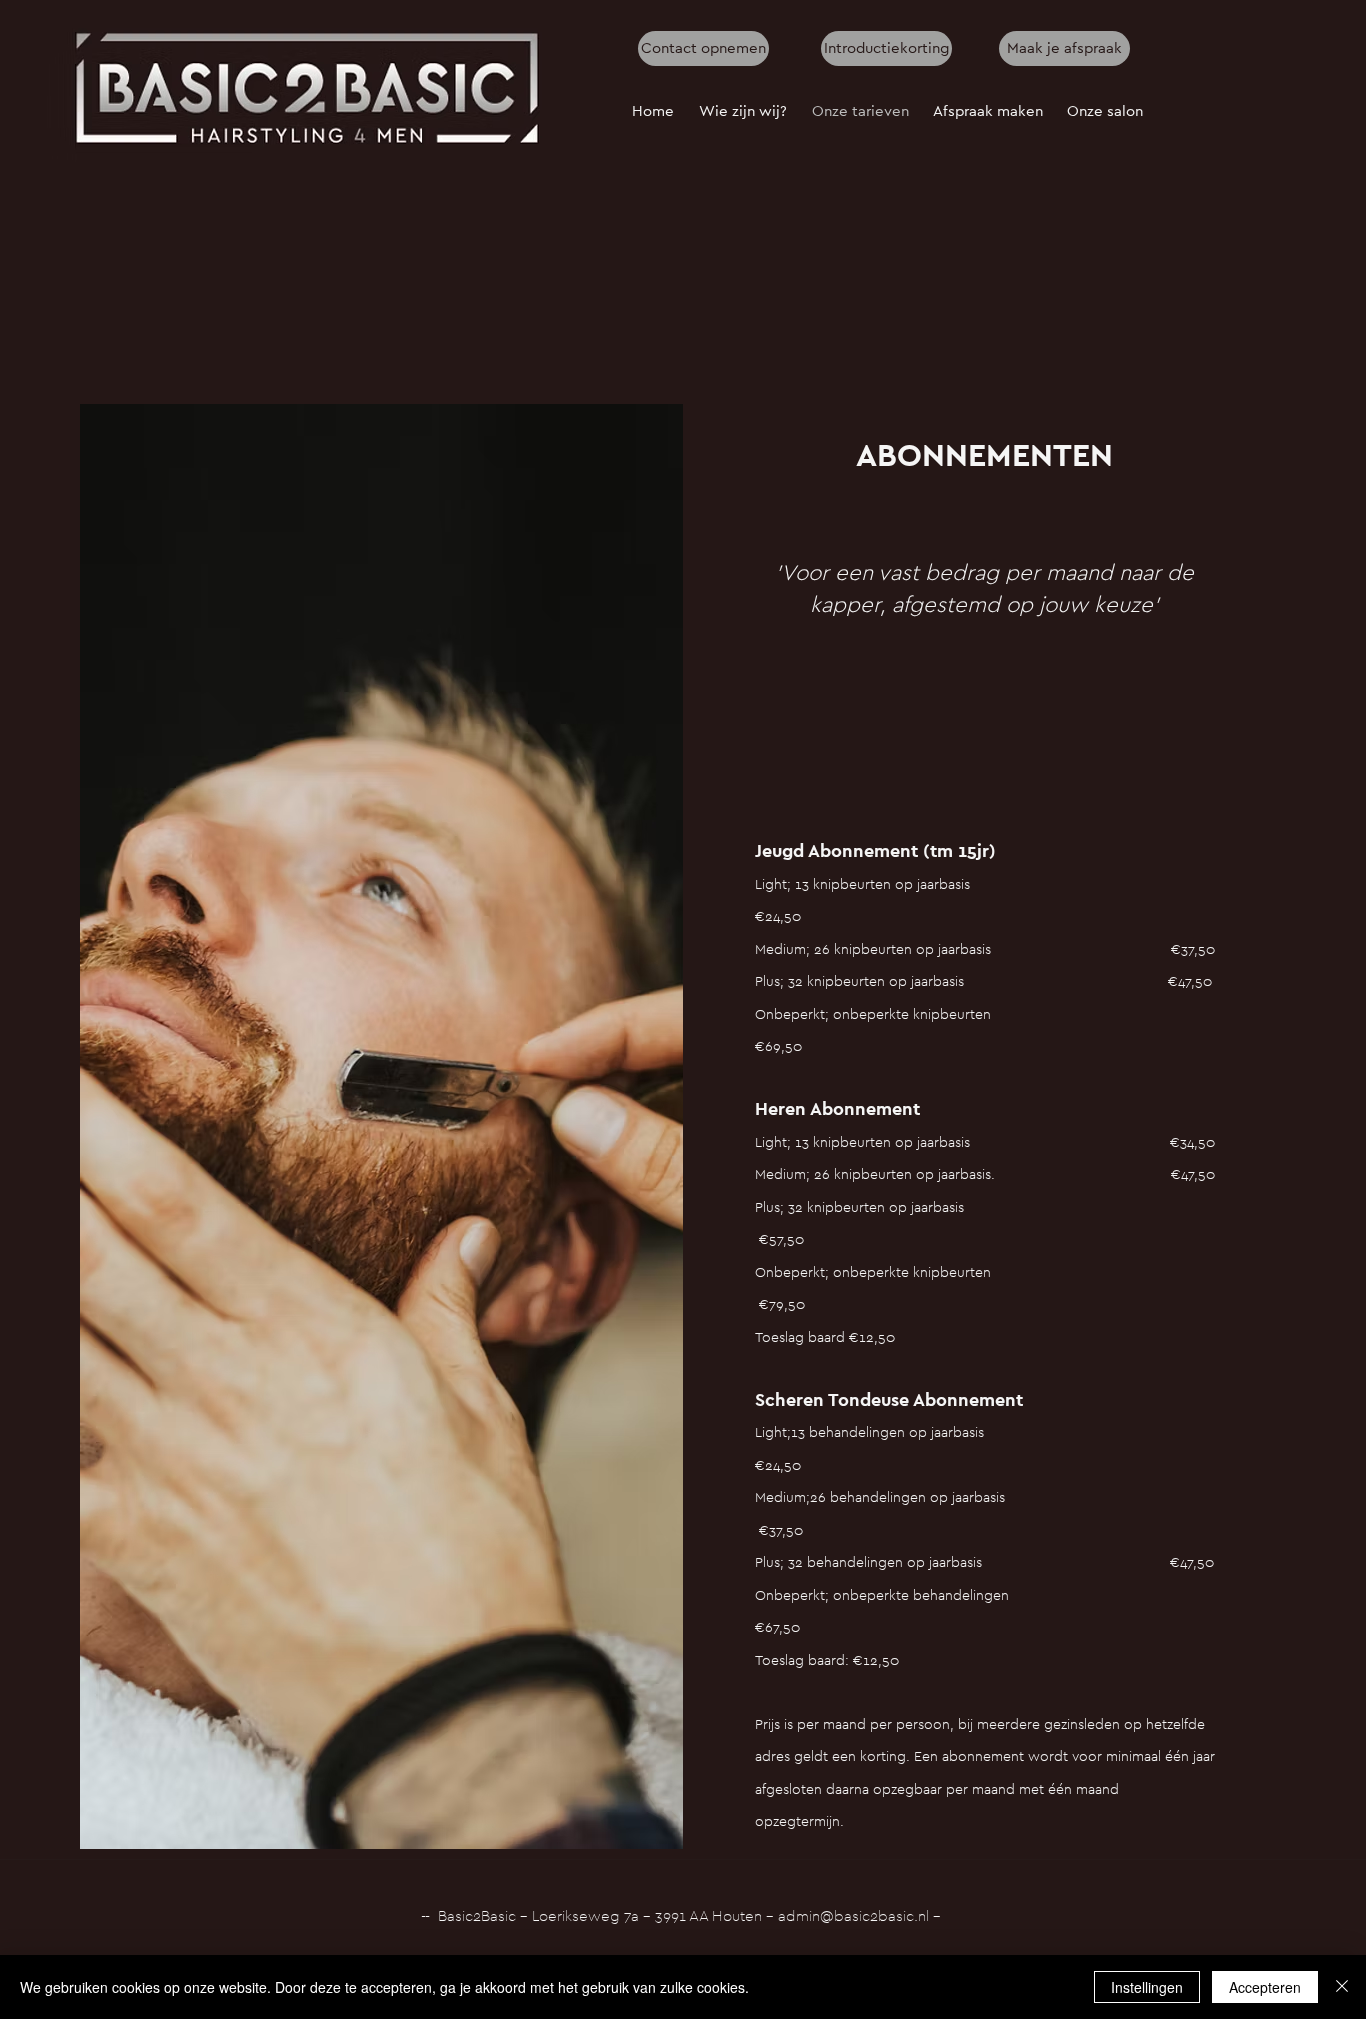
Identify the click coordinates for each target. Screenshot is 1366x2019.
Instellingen (1147, 1987)
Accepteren (1265, 1987)
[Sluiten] (1342, 1987)
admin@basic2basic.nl (853, 1916)
